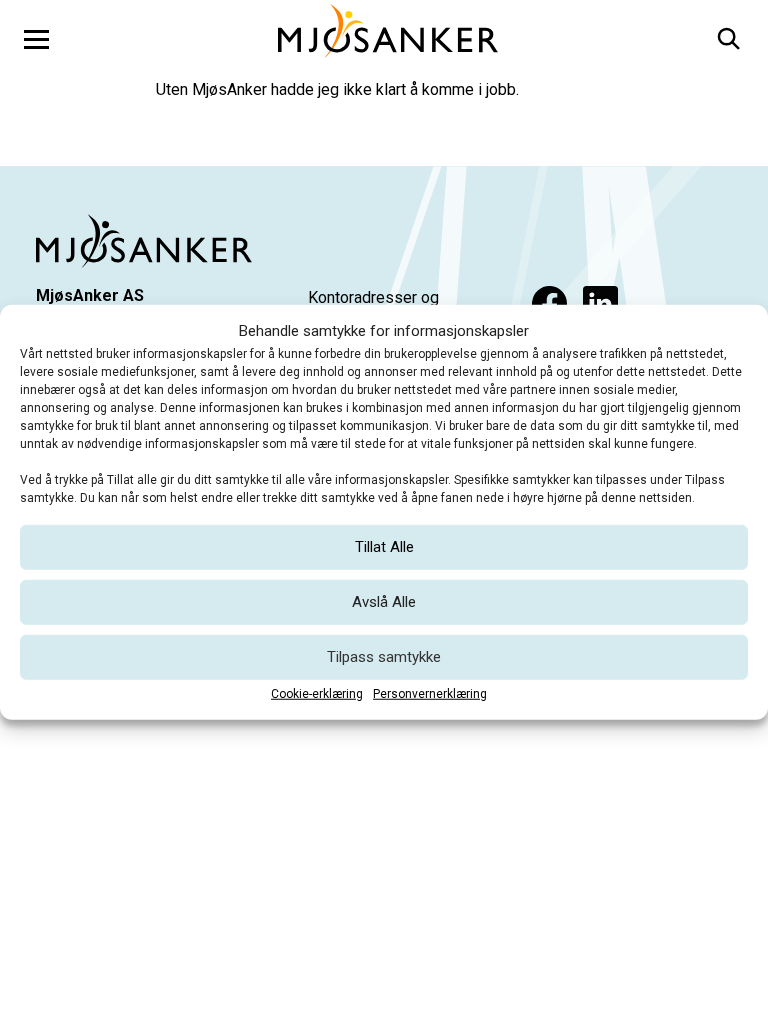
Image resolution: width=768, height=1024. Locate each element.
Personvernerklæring (430, 693)
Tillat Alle (384, 547)
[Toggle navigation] (36, 39)
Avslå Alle (384, 602)
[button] (727, 35)
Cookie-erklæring (317, 693)
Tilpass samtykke (384, 657)
